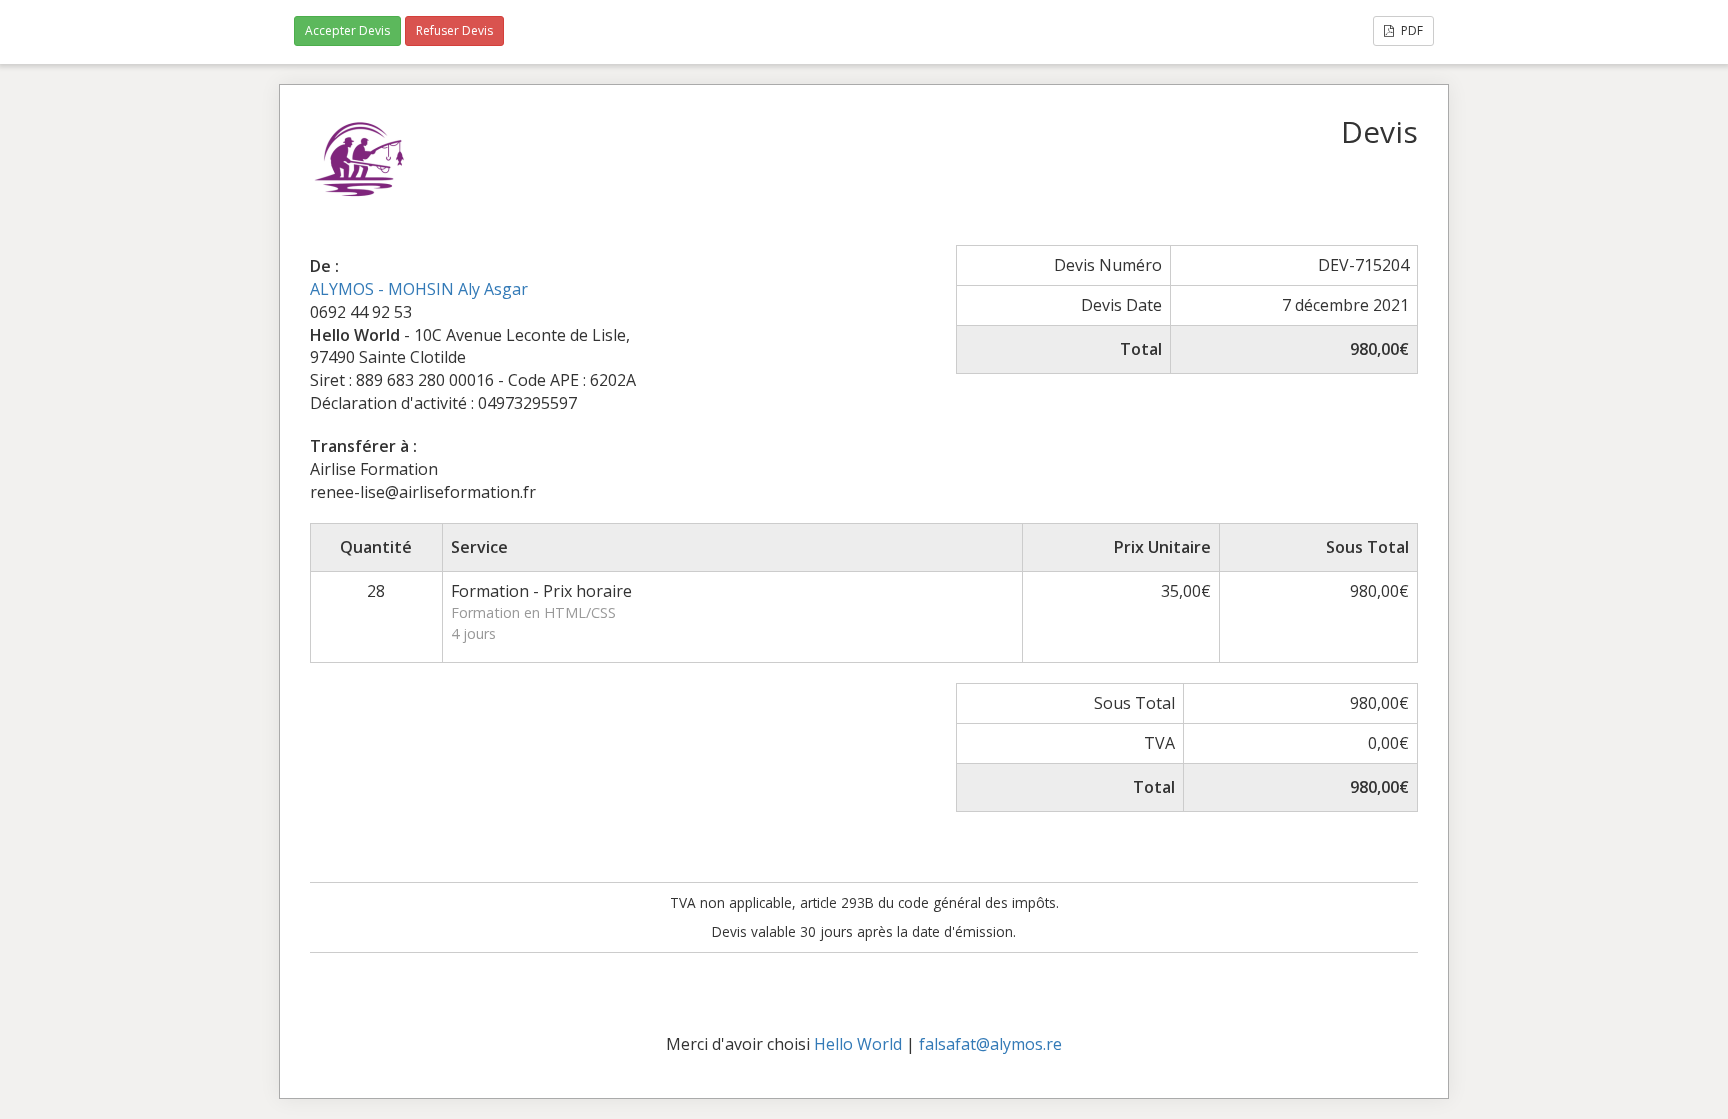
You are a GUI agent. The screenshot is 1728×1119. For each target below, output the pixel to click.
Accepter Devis (347, 30)
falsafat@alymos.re (990, 1044)
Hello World (858, 1044)
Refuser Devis (454, 30)
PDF (1410, 30)
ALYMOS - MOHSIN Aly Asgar (419, 289)
